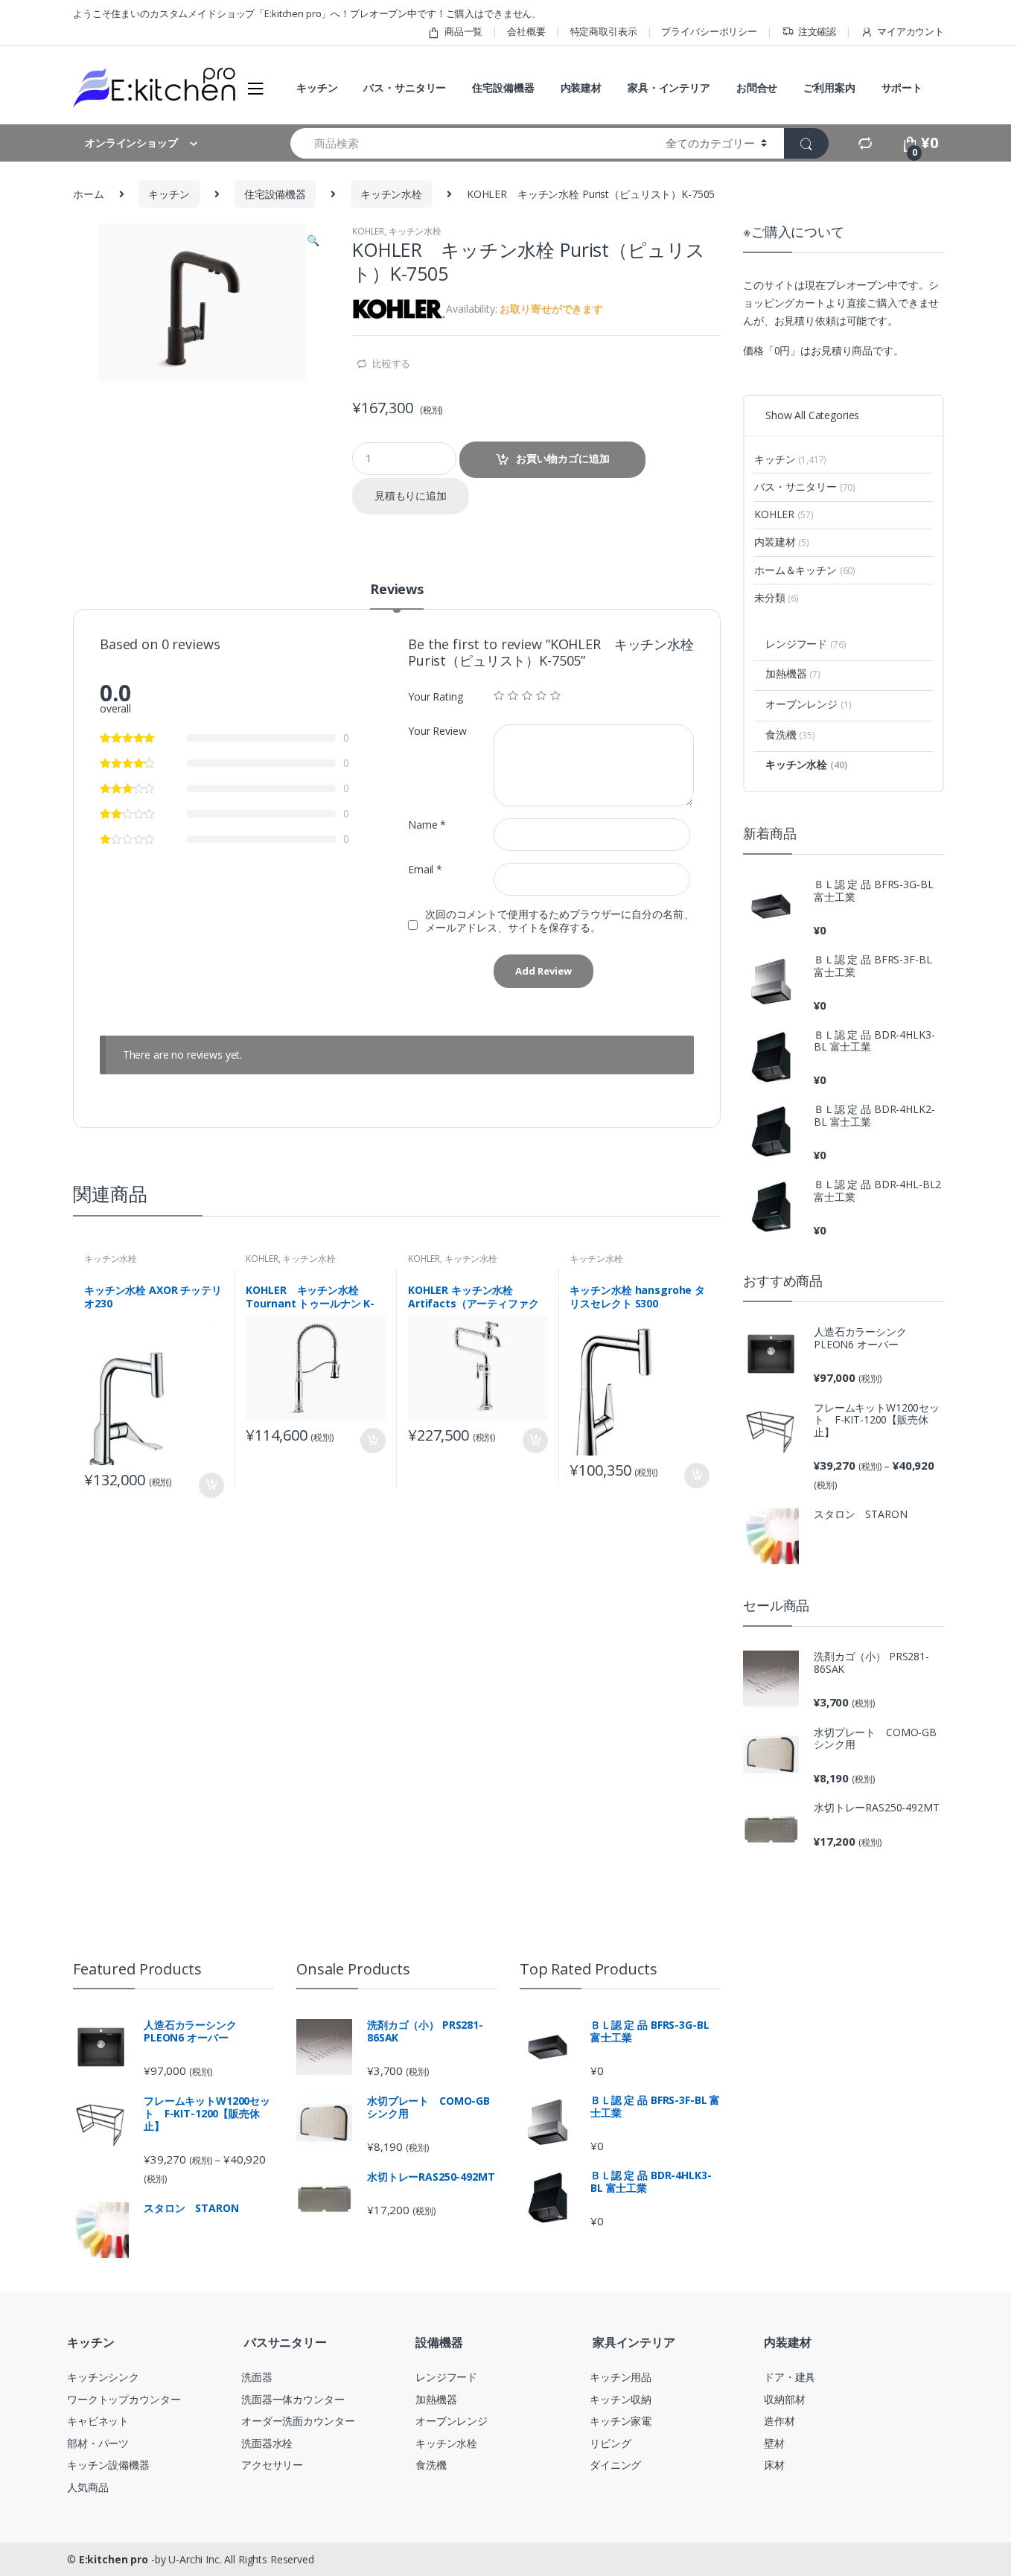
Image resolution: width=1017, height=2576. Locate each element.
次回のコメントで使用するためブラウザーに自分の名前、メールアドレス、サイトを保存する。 (559, 921)
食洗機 (790, 734)
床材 (774, 2465)
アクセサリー (272, 2465)
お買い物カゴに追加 (563, 458)
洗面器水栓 (267, 2443)
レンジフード (806, 644)
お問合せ (757, 87)
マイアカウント (911, 31)
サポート (902, 87)
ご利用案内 (829, 87)
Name (427, 825)
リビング (610, 2443)
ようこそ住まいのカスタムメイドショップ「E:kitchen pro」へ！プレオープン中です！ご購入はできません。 (307, 13)
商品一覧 (463, 31)
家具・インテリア (669, 87)
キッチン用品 (621, 2377)
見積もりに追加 (411, 495)
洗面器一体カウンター (293, 2399)
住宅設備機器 (503, 87)
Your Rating (435, 697)
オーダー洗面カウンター (298, 2421)
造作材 (780, 2421)
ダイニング (615, 2465)
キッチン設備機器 (108, 2465)
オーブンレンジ (808, 704)
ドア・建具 (790, 2377)
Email (425, 870)
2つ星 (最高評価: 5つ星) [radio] (513, 695)
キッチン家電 (621, 2421)
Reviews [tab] (397, 590)
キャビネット (98, 2421)
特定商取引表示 (604, 31)
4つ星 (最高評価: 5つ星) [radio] (541, 695)
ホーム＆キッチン (805, 570)
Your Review (437, 731)
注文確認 (817, 31)
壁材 (774, 2443)
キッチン (317, 87)
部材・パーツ (98, 2443)
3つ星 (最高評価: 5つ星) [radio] (527, 695)
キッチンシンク (103, 2377)
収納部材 (784, 2399)
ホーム (89, 194)
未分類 (777, 597)
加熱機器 (793, 673)
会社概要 (526, 31)
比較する (391, 363)
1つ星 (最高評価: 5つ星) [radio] (499, 695)
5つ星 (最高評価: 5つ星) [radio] (555, 695)
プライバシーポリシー (709, 31)
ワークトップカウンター (124, 2399)
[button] (313, 242)
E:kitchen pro (114, 2559)
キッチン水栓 (391, 194)
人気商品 (87, 2487)
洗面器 (257, 2377)
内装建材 (581, 87)
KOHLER (368, 231)
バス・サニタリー (405, 87)
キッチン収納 (621, 2399)
